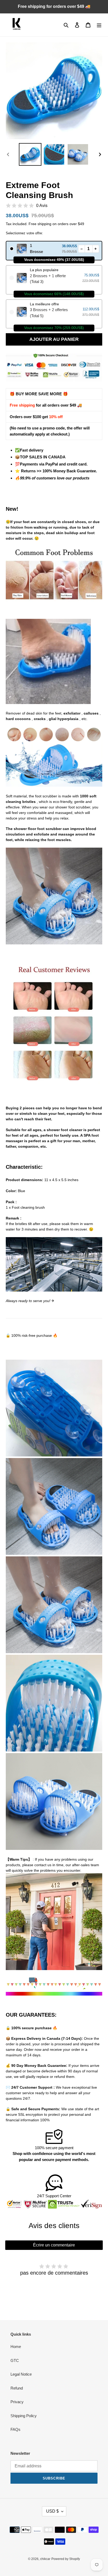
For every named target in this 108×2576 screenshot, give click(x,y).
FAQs (15, 2429)
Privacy (17, 2402)
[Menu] (99, 25)
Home (16, 2347)
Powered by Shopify (66, 2559)
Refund (17, 2388)
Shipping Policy (24, 2416)
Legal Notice (21, 2374)
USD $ (52, 2511)
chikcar (45, 2559)
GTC (15, 2360)
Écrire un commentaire (54, 2245)
